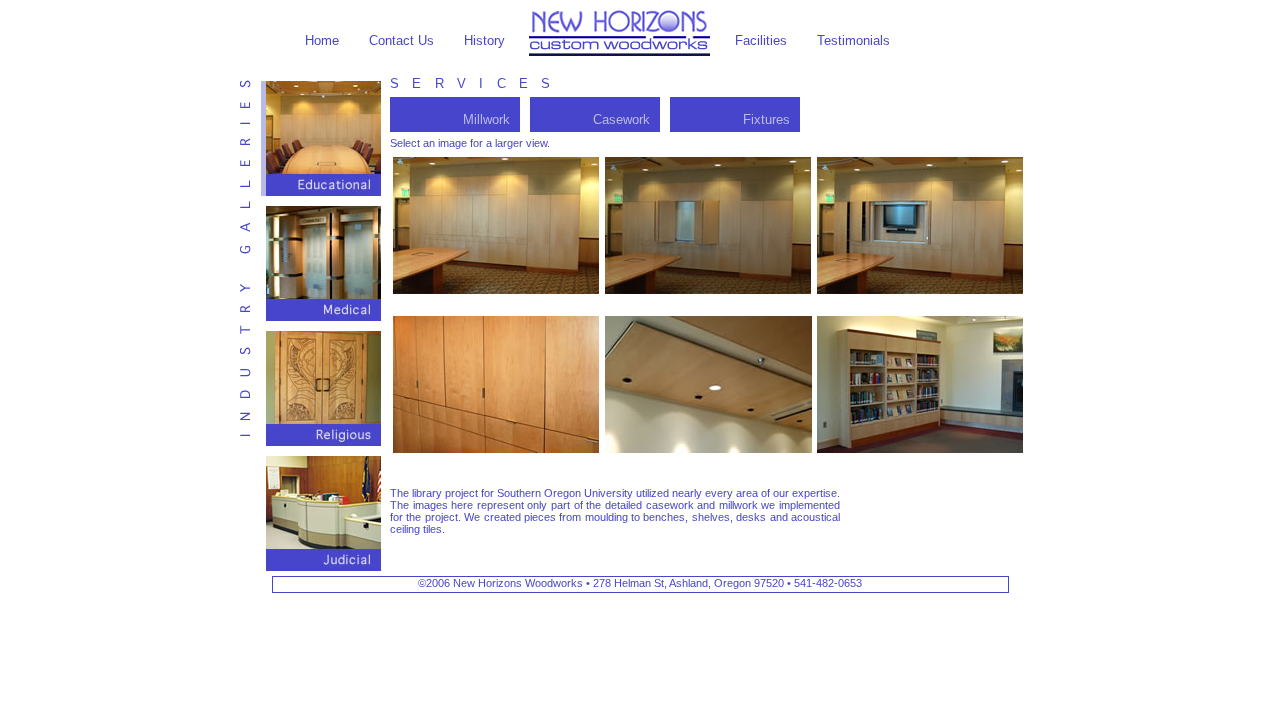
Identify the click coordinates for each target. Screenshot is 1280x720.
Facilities (761, 40)
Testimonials (853, 40)
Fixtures (766, 119)
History (484, 40)
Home (322, 40)
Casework (621, 119)
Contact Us (401, 40)
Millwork (486, 119)
